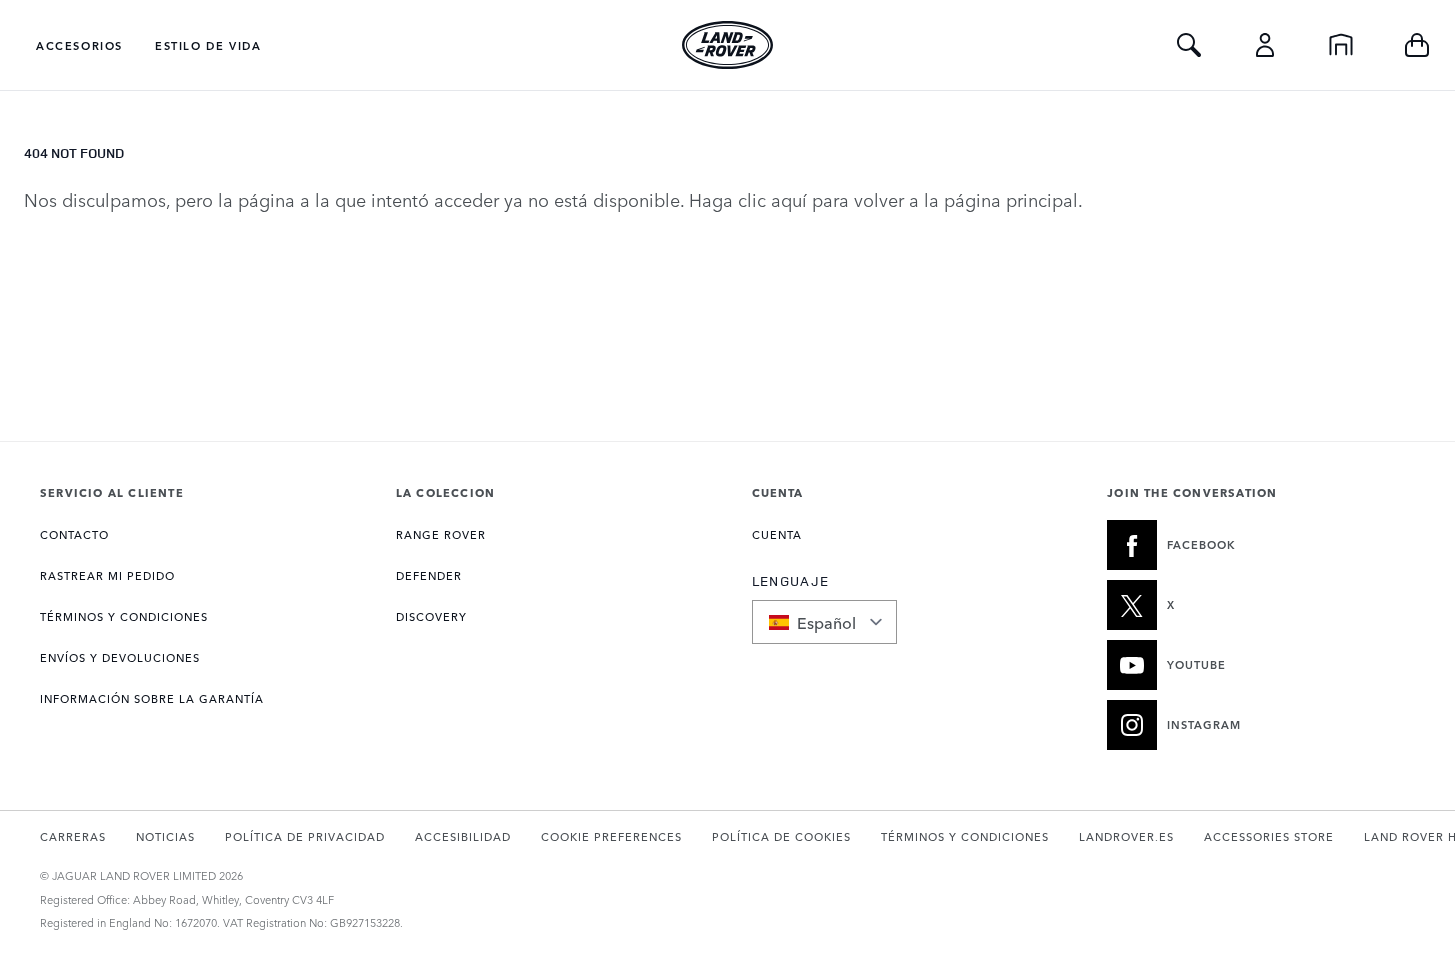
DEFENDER (429, 575)
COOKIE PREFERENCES (611, 836)
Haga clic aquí (748, 199)
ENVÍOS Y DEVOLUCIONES (120, 657)
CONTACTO (74, 534)
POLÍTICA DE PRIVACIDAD (305, 836)
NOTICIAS (165, 836)
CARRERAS (73, 836)
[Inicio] (1341, 45)
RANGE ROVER (441, 534)
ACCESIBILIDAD (463, 836)
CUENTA (777, 534)
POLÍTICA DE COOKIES (781, 836)
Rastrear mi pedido (107, 575)
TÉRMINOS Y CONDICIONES (124, 616)
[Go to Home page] (728, 45)
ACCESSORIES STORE (1269, 836)
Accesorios (79, 45)
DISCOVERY (431, 616)
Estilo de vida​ (208, 45)
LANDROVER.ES (1126, 836)
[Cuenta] (1265, 45)
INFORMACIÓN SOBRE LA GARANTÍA (152, 698)
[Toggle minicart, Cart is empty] (1417, 45)
